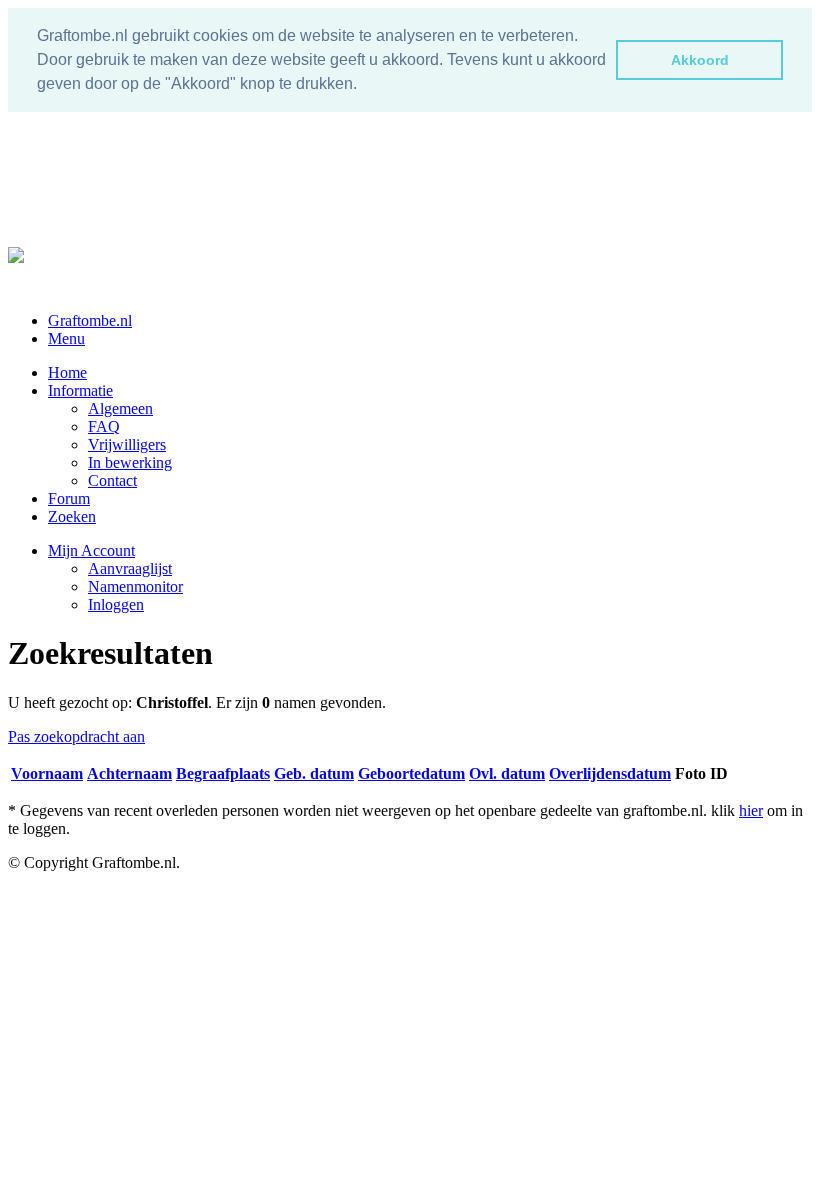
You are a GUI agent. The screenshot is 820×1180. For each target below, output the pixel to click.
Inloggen (116, 604)
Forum (69, 498)
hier (751, 810)
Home (67, 372)
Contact (112, 480)
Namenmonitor (135, 586)
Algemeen (120, 408)
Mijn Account (91, 550)
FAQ (104, 426)
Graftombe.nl (90, 320)
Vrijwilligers (127, 444)
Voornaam (47, 773)
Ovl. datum (507, 773)
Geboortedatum (411, 773)
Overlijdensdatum (610, 773)
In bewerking (130, 462)
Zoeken (72, 516)
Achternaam (129, 773)
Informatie (80, 390)
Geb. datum (314, 773)
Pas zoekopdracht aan (76, 736)
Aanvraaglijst (130, 568)
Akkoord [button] (700, 60)
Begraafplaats (223, 773)
